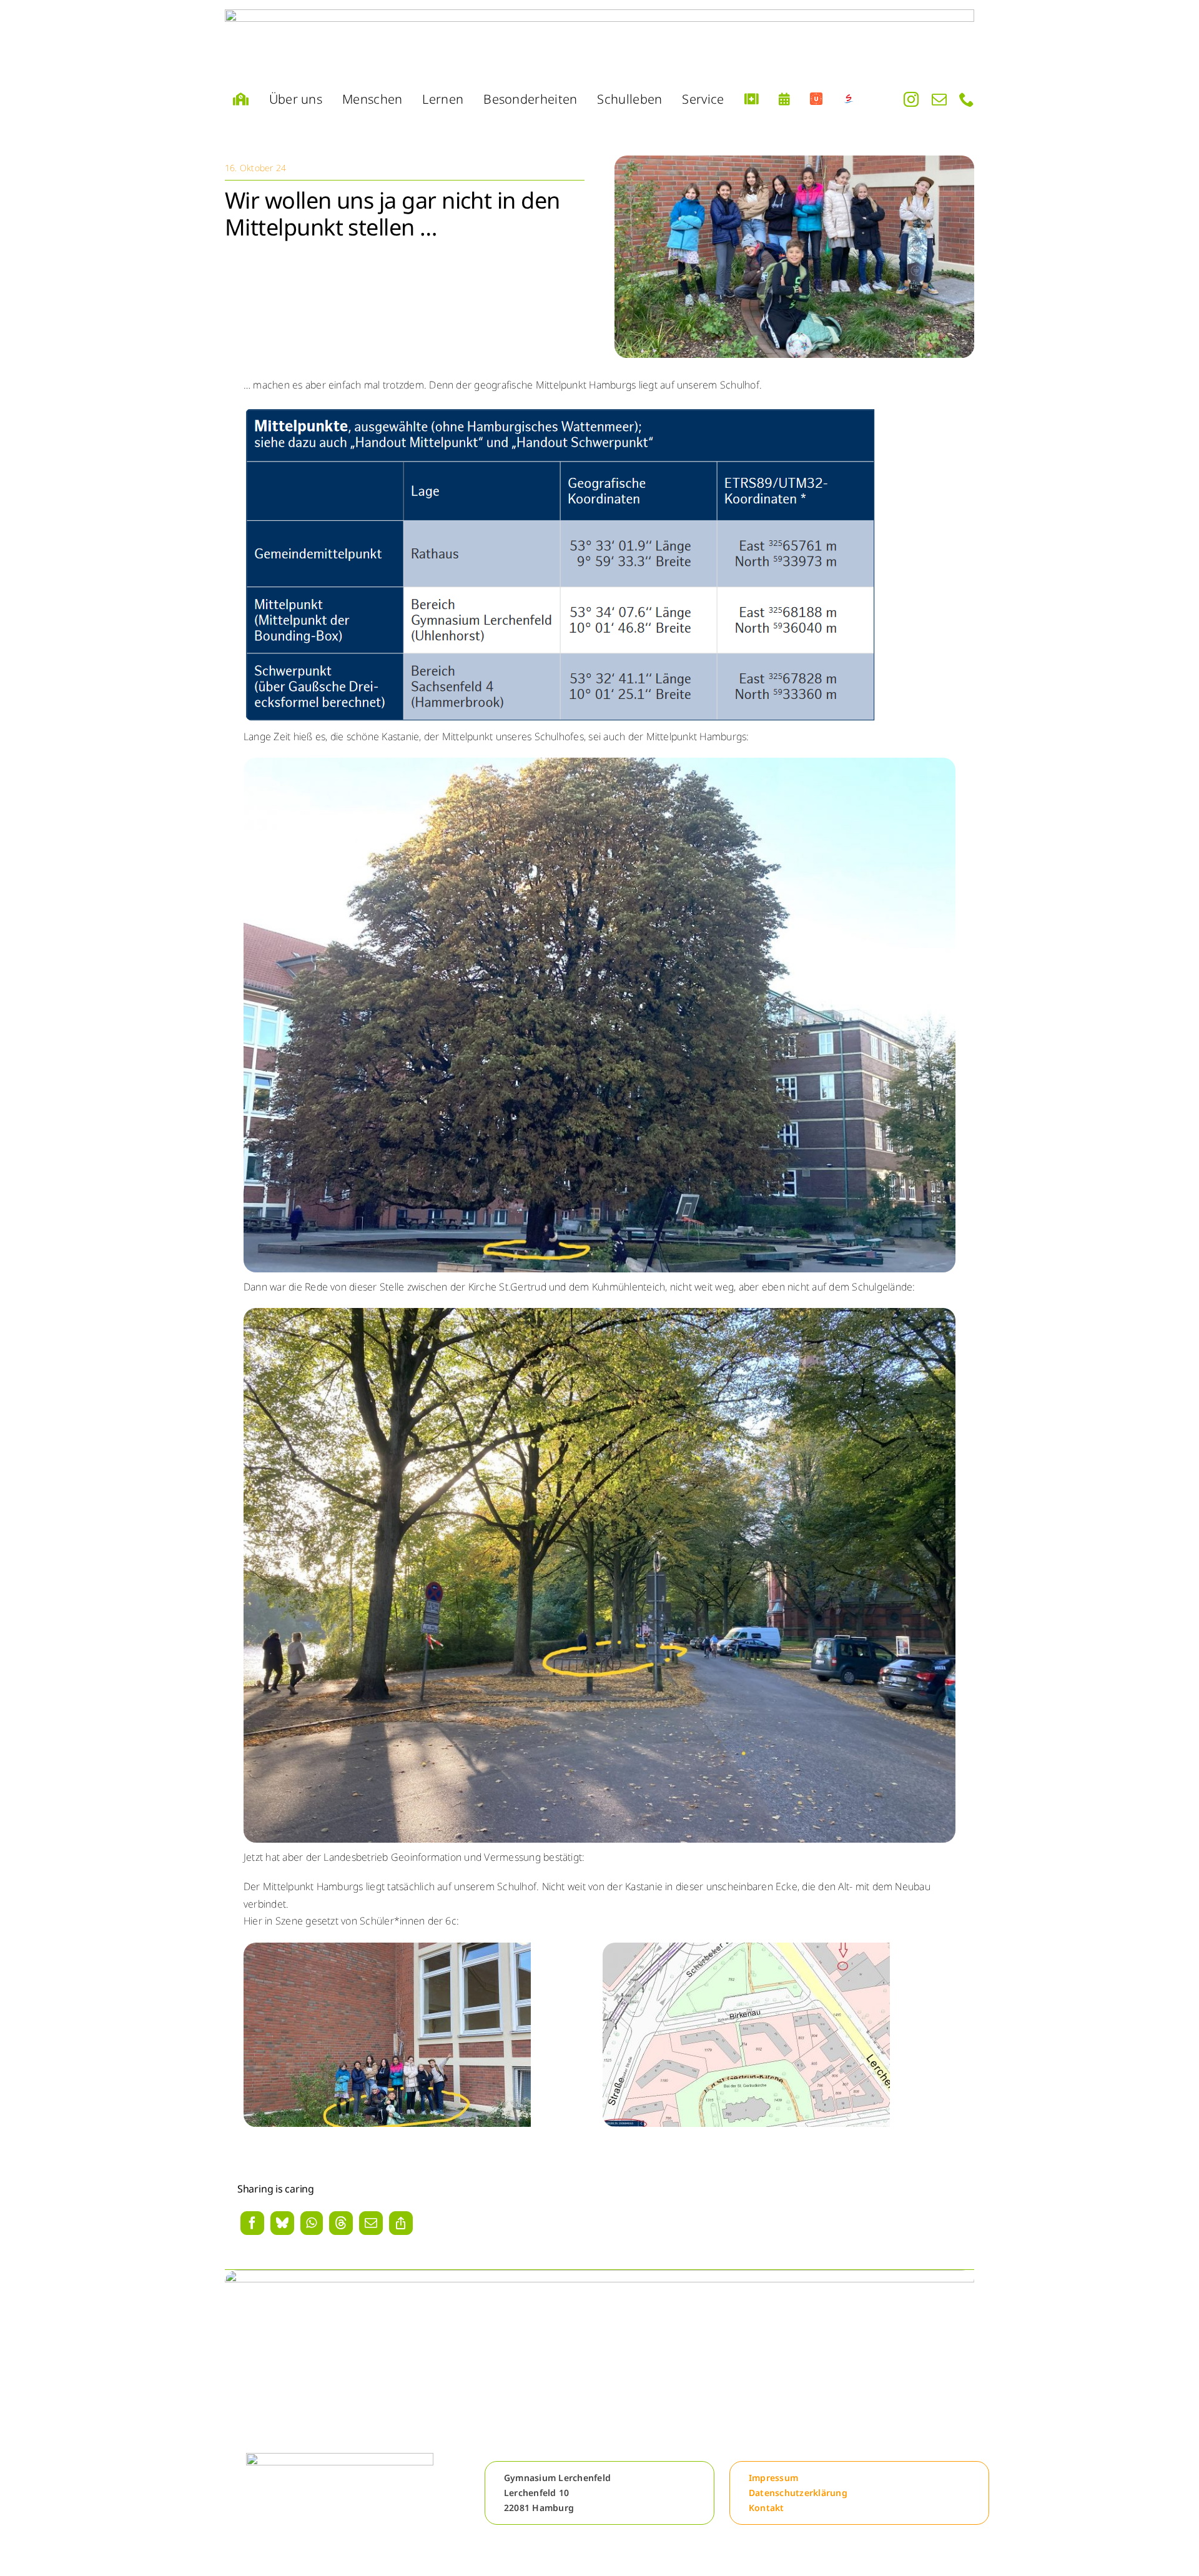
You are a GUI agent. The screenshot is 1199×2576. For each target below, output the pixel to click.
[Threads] (341, 2224)
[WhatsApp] (311, 2224)
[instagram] (911, 100)
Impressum (773, 2478)
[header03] (599, 42)
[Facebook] (252, 2224)
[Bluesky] (282, 2224)
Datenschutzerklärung (798, 2493)
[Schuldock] (849, 100)
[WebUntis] (816, 100)
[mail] (939, 100)
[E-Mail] (371, 2224)
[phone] (967, 100)
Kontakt (767, 2508)
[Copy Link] (401, 2224)
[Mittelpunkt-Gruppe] (794, 161)
